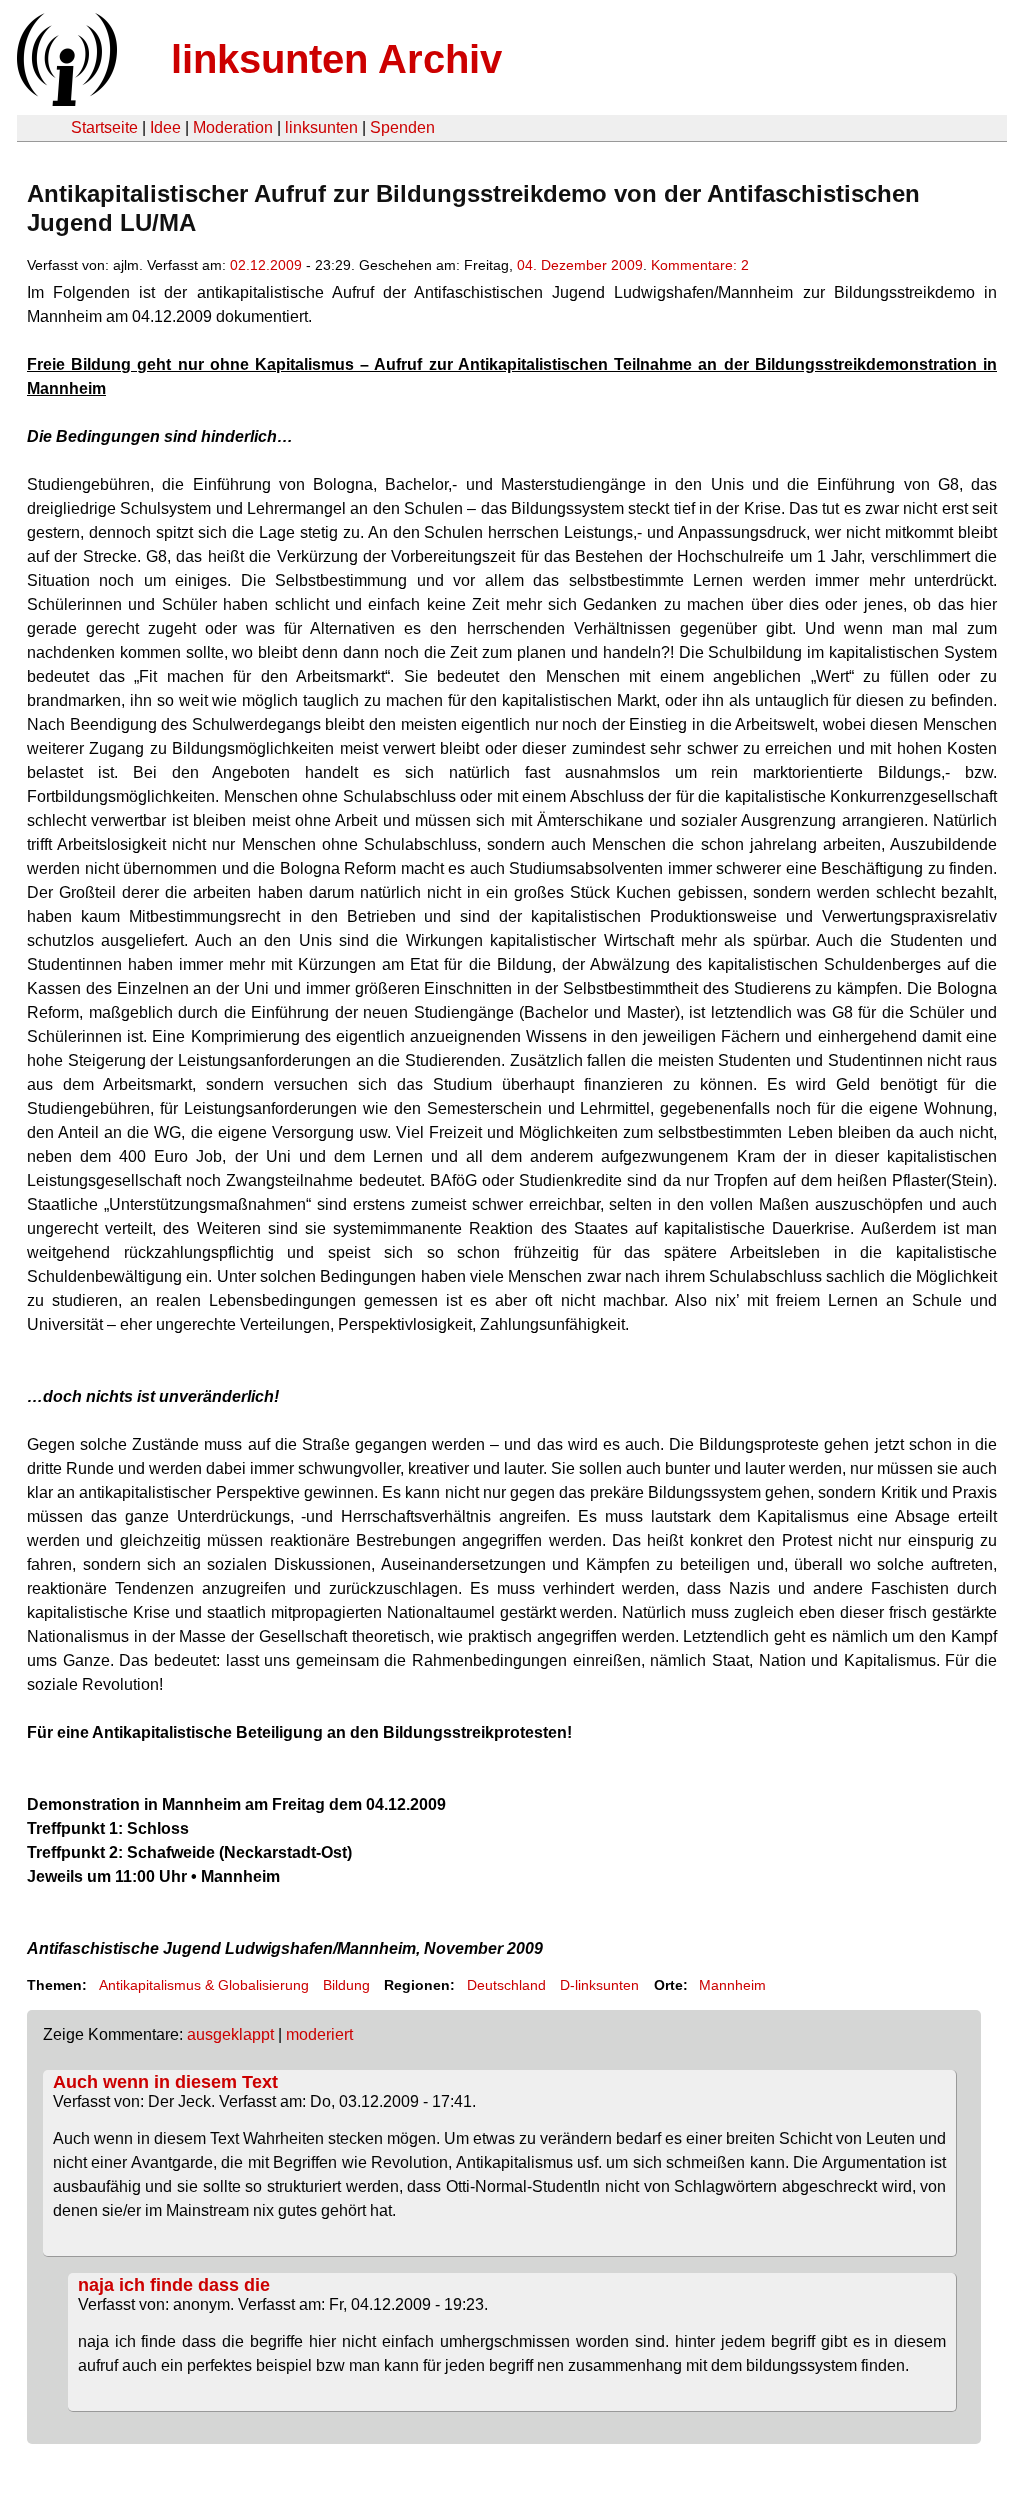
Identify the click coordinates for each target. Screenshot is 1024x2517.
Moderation (233, 127)
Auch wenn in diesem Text (165, 2082)
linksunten (321, 127)
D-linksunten (599, 1985)
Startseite (104, 127)
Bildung (346, 1985)
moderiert (319, 2034)
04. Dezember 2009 (580, 265)
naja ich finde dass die (174, 2285)
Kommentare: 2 (700, 265)
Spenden (402, 127)
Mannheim (732, 1985)
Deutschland (506, 1985)
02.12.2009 (266, 265)
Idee (165, 127)
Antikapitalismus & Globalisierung (204, 1985)
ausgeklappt (230, 2034)
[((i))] (65, 100)
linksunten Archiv (336, 59)
